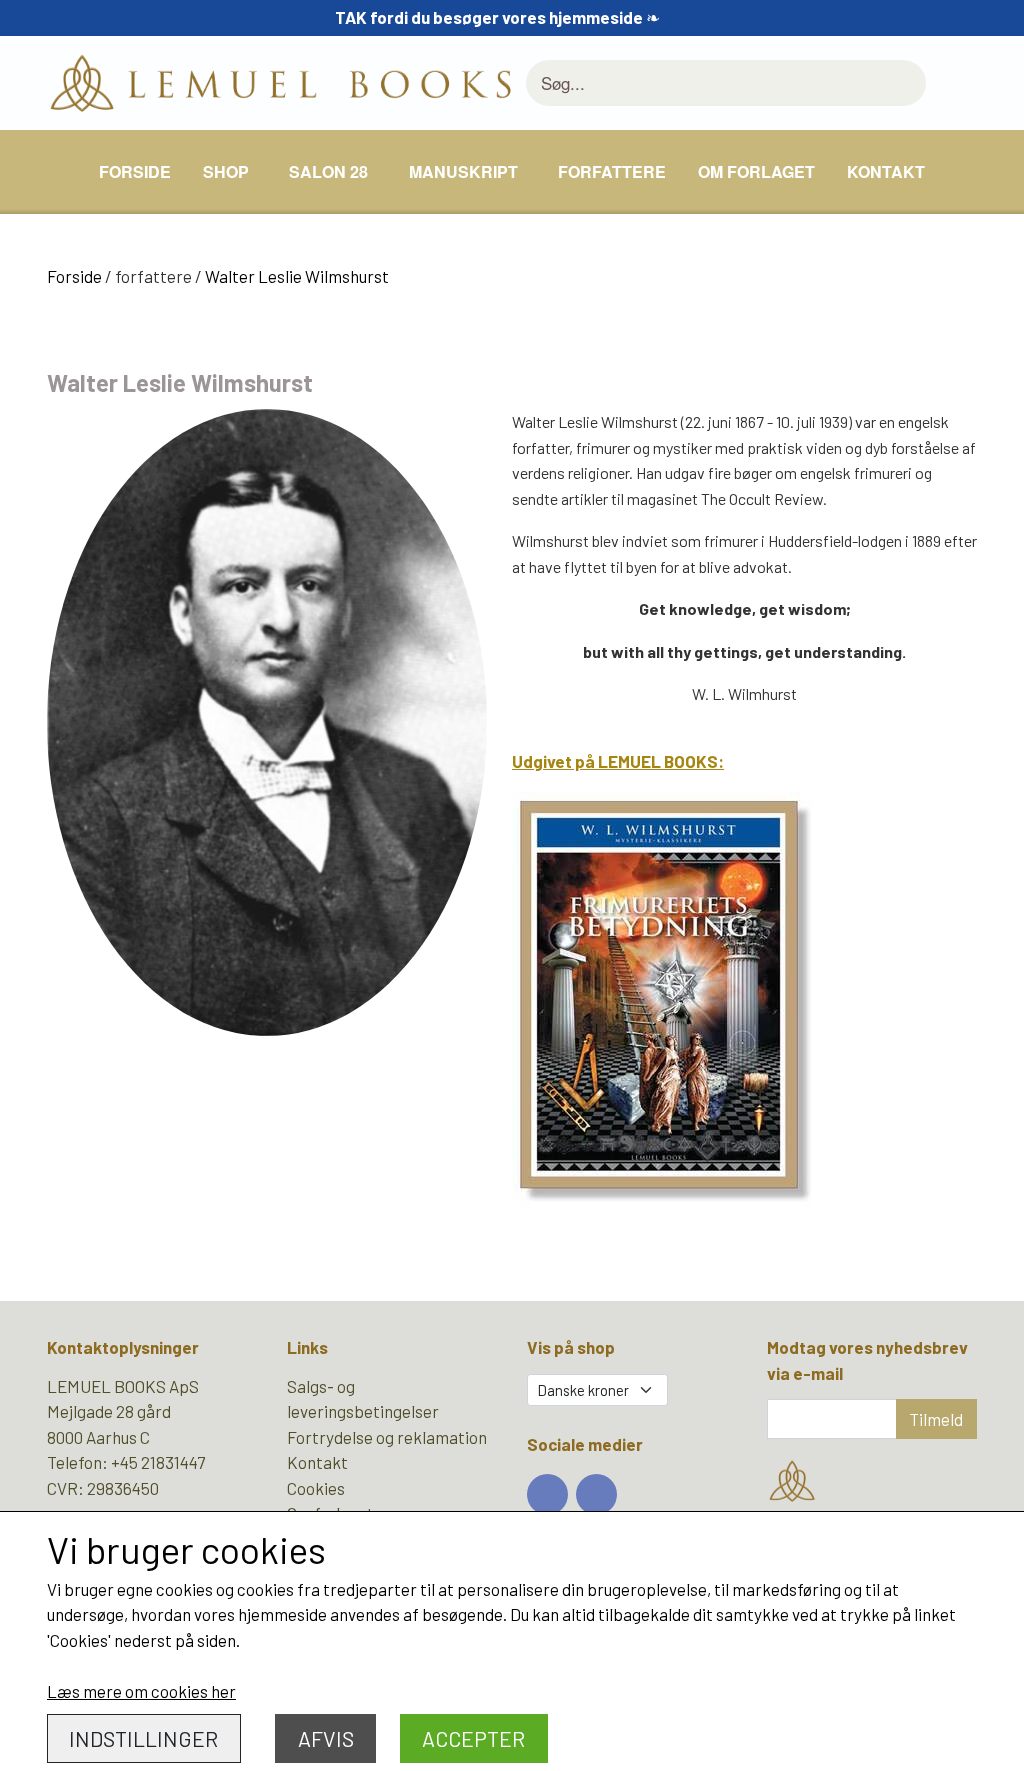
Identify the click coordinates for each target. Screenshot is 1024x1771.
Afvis (326, 1738)
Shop (226, 171)
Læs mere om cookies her (141, 1691)
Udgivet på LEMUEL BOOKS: (618, 761)
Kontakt (886, 171)
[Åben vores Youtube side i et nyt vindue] (596, 1494)
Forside (135, 171)
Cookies (316, 1488)
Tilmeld (936, 1419)
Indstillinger (143, 1738)
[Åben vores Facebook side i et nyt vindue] (547, 1494)
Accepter (473, 1738)
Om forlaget (756, 171)
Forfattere (612, 171)
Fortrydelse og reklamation (387, 1437)
